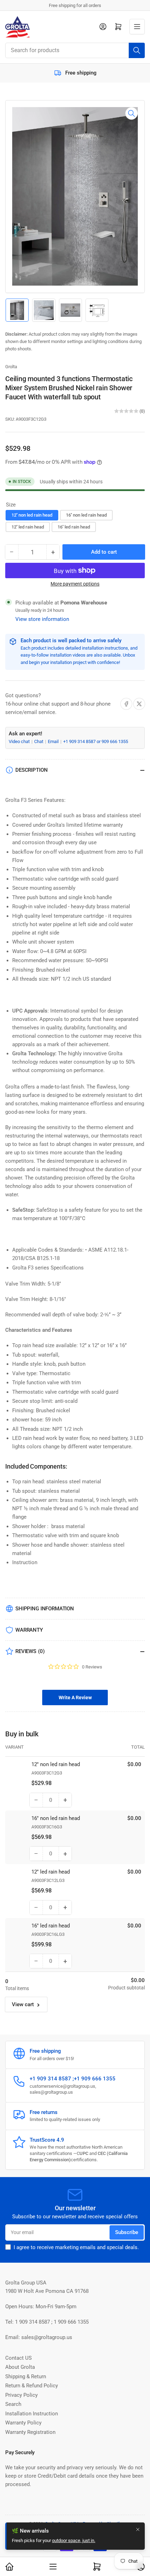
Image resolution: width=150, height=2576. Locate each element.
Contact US (18, 2358)
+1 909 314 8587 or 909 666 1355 (96, 741)
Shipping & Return (26, 2376)
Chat (39, 741)
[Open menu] (137, 27)
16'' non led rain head (86, 515)
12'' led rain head (28, 527)
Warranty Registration (30, 2432)
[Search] (137, 50)
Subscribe (127, 2232)
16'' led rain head (74, 527)
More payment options (75, 584)
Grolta (11, 367)
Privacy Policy (21, 2395)
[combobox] (75, 50)
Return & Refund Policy (32, 2386)
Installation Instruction (32, 2414)
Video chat (20, 741)
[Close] (138, 2529)
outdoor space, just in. (74, 2540)
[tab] (75, 1697)
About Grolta (20, 2367)
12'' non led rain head (32, 515)
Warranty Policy (23, 2423)
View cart (23, 2004)
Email (54, 741)
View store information (42, 619)
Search (13, 2404)
